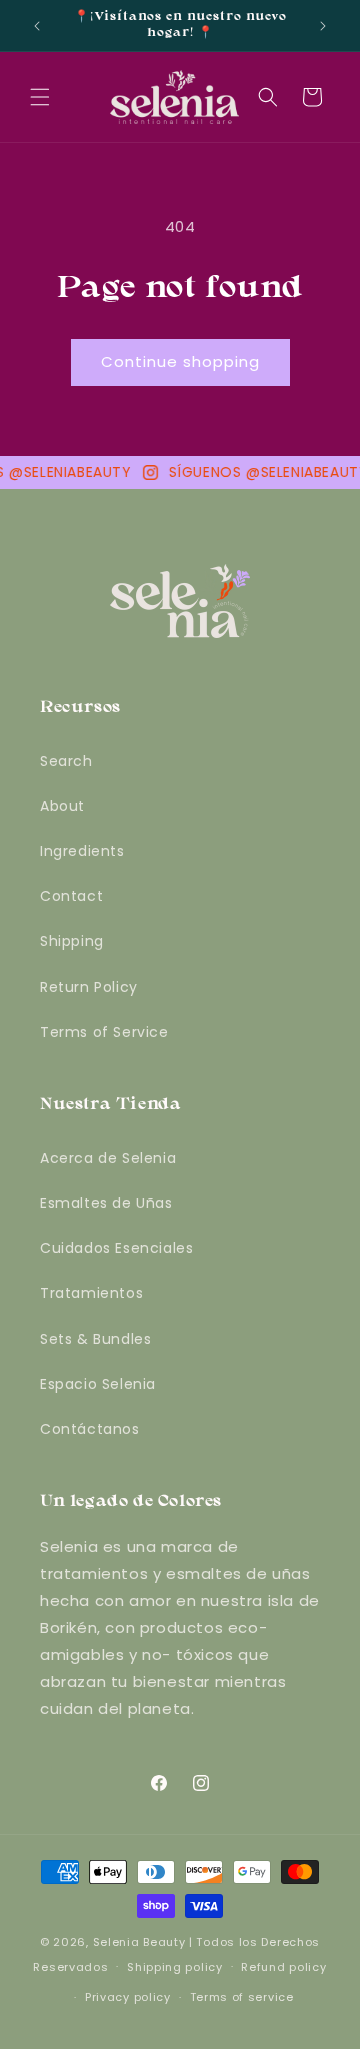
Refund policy (283, 1967)
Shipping (72, 941)
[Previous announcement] (37, 26)
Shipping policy (175, 1967)
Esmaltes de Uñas (106, 1203)
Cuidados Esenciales (116, 1248)
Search (66, 761)
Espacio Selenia (98, 1384)
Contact (71, 896)
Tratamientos (91, 1293)
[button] (40, 97)
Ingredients (82, 851)
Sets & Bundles (95, 1339)
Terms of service (242, 1997)
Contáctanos (90, 1429)
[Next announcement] (323, 26)
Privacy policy (128, 1997)
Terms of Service (104, 1032)
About (62, 806)
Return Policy (89, 987)
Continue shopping (180, 361)
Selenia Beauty (139, 1942)
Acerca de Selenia (108, 1158)
